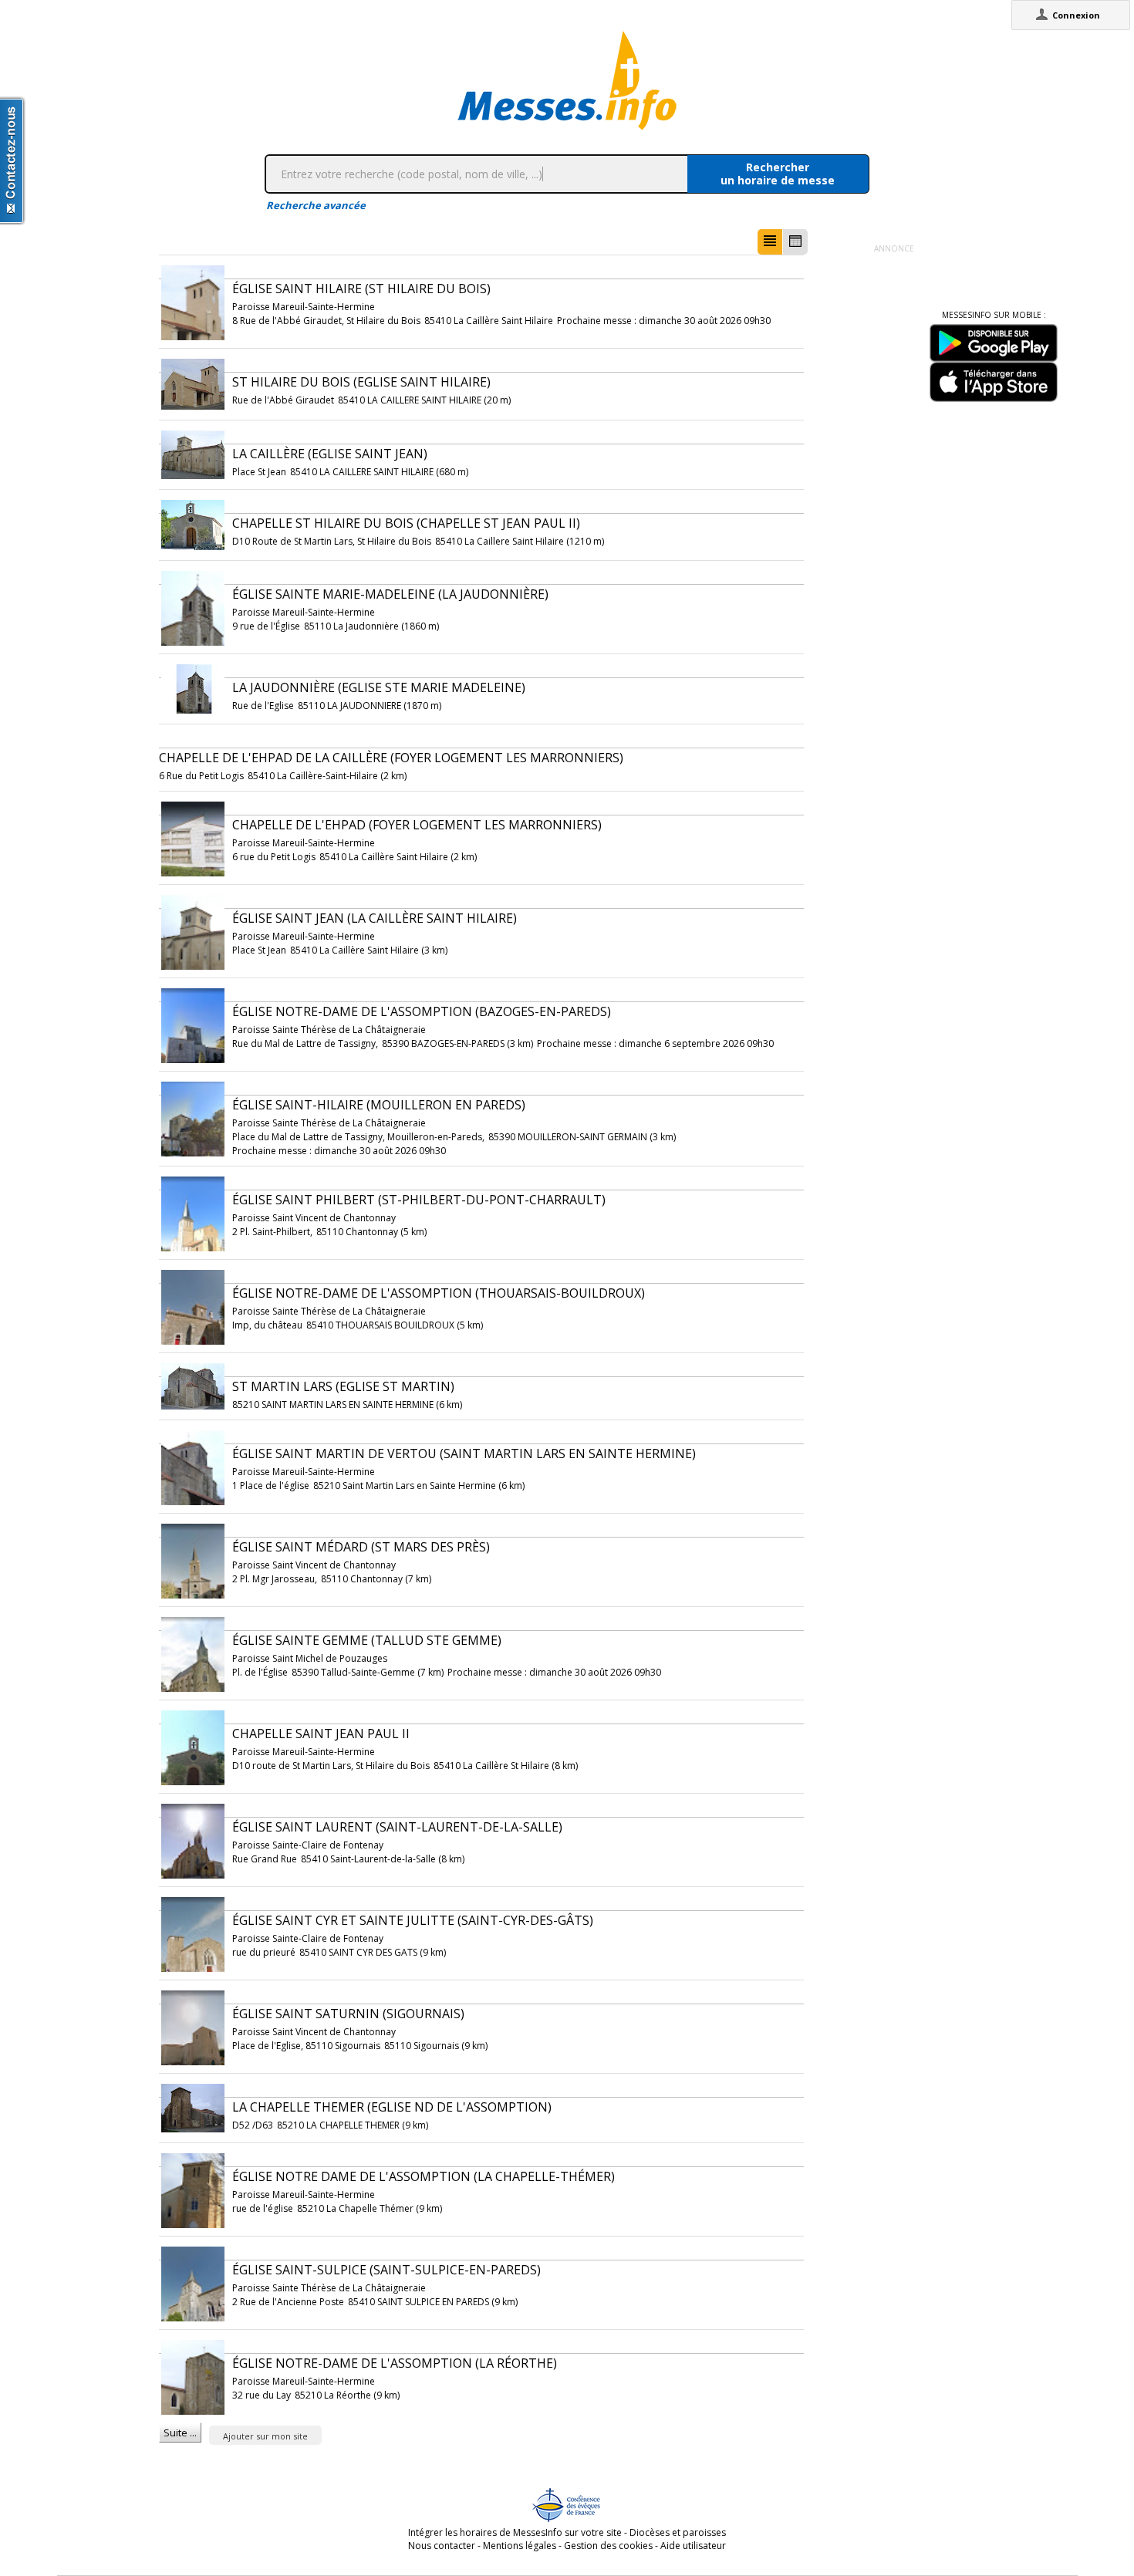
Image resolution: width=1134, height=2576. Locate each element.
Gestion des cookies (608, 2546)
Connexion (1076, 15)
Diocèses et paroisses (678, 2532)
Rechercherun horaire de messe (778, 174)
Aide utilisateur (693, 2546)
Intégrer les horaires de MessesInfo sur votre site (515, 2532)
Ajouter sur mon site (265, 2436)
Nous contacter (442, 2546)
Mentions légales (520, 2546)
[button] (770, 242)
